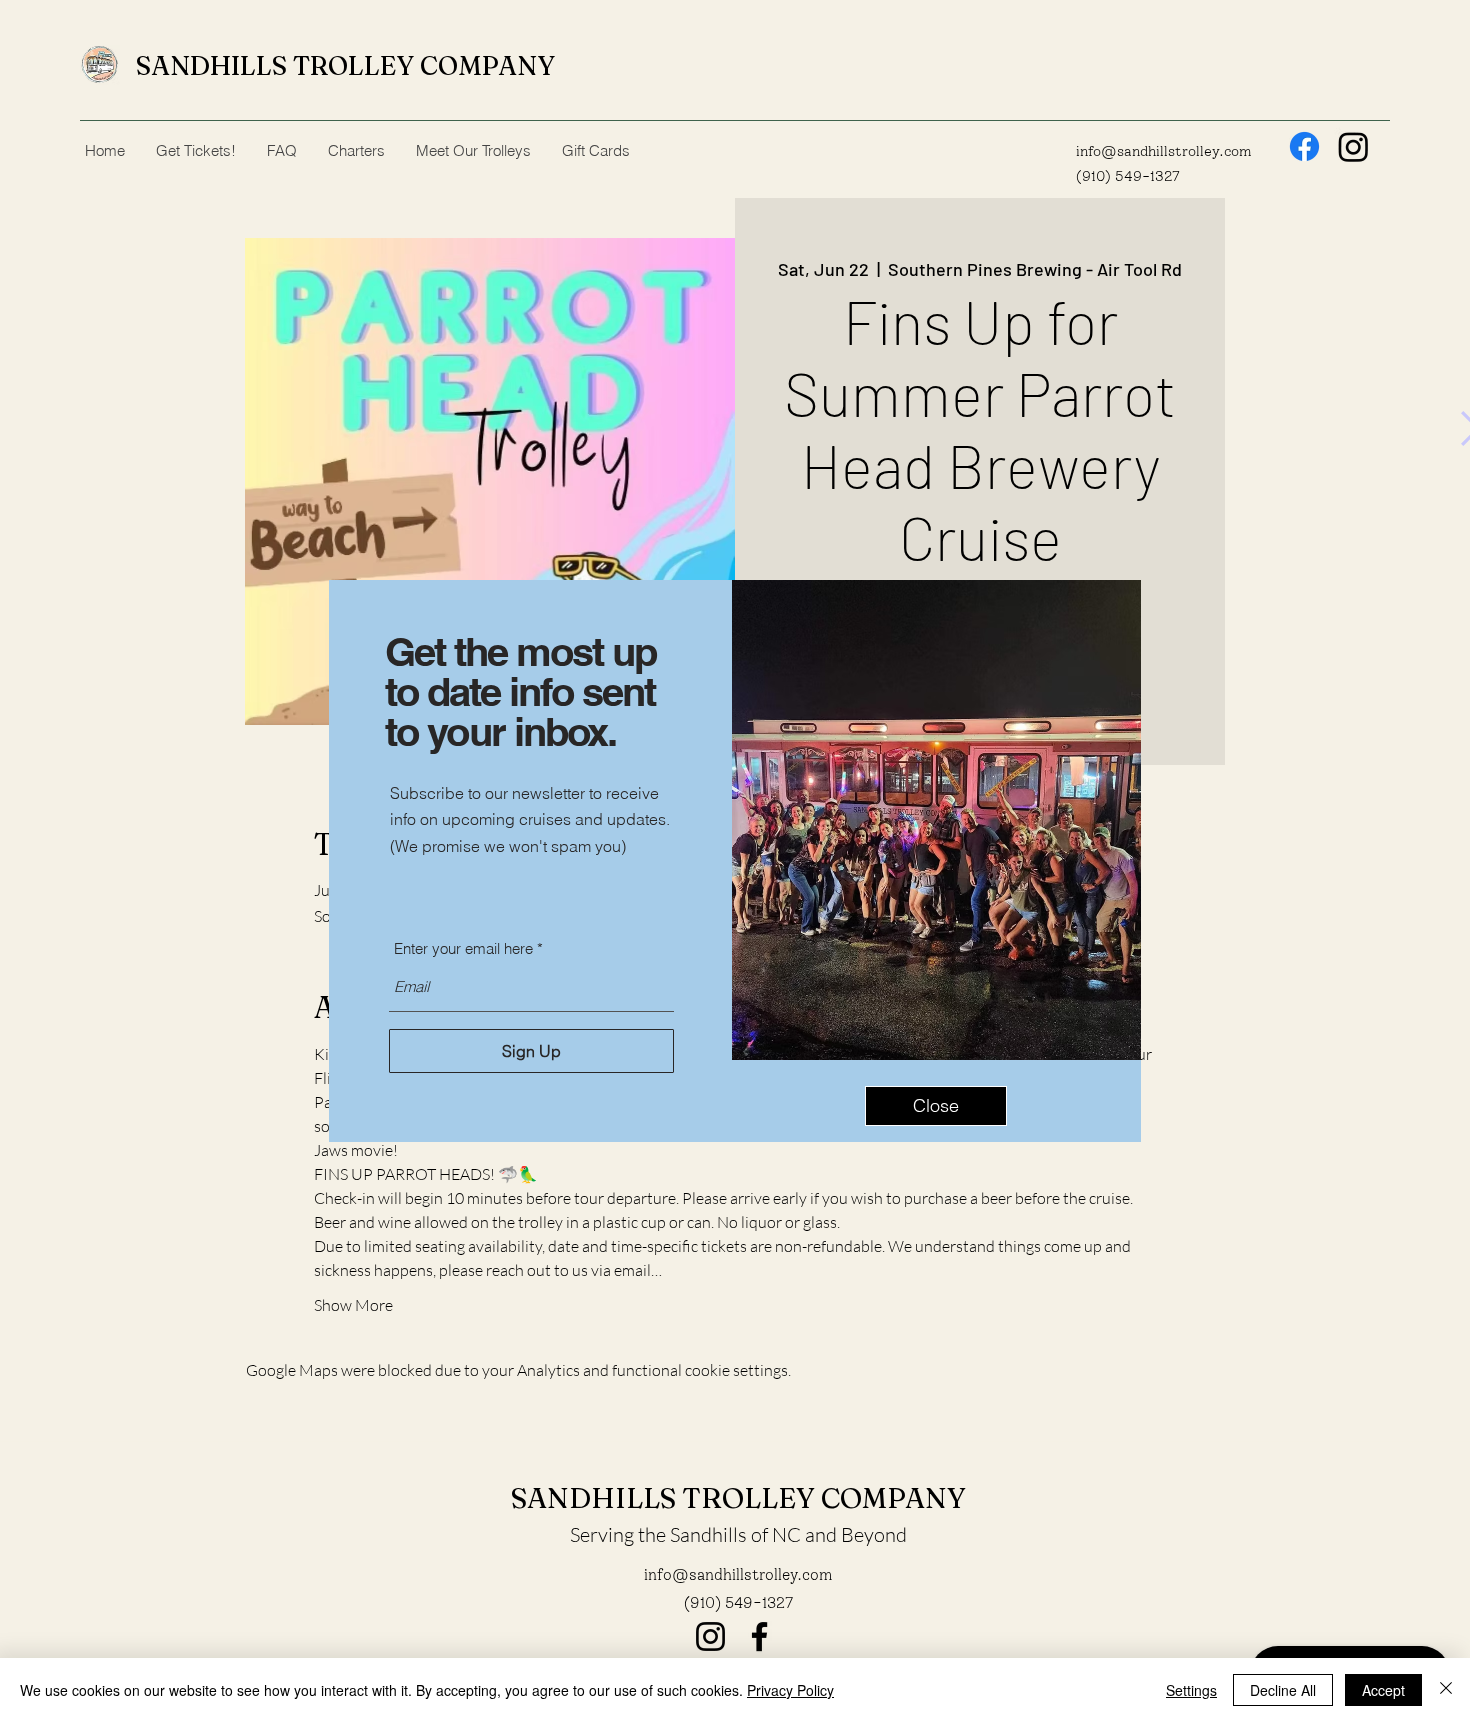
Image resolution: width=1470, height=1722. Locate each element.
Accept (1383, 1690)
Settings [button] (1191, 1690)
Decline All (1283, 1690)
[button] (936, 1106)
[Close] (1446, 1690)
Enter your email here (463, 948)
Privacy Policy (790, 1690)
